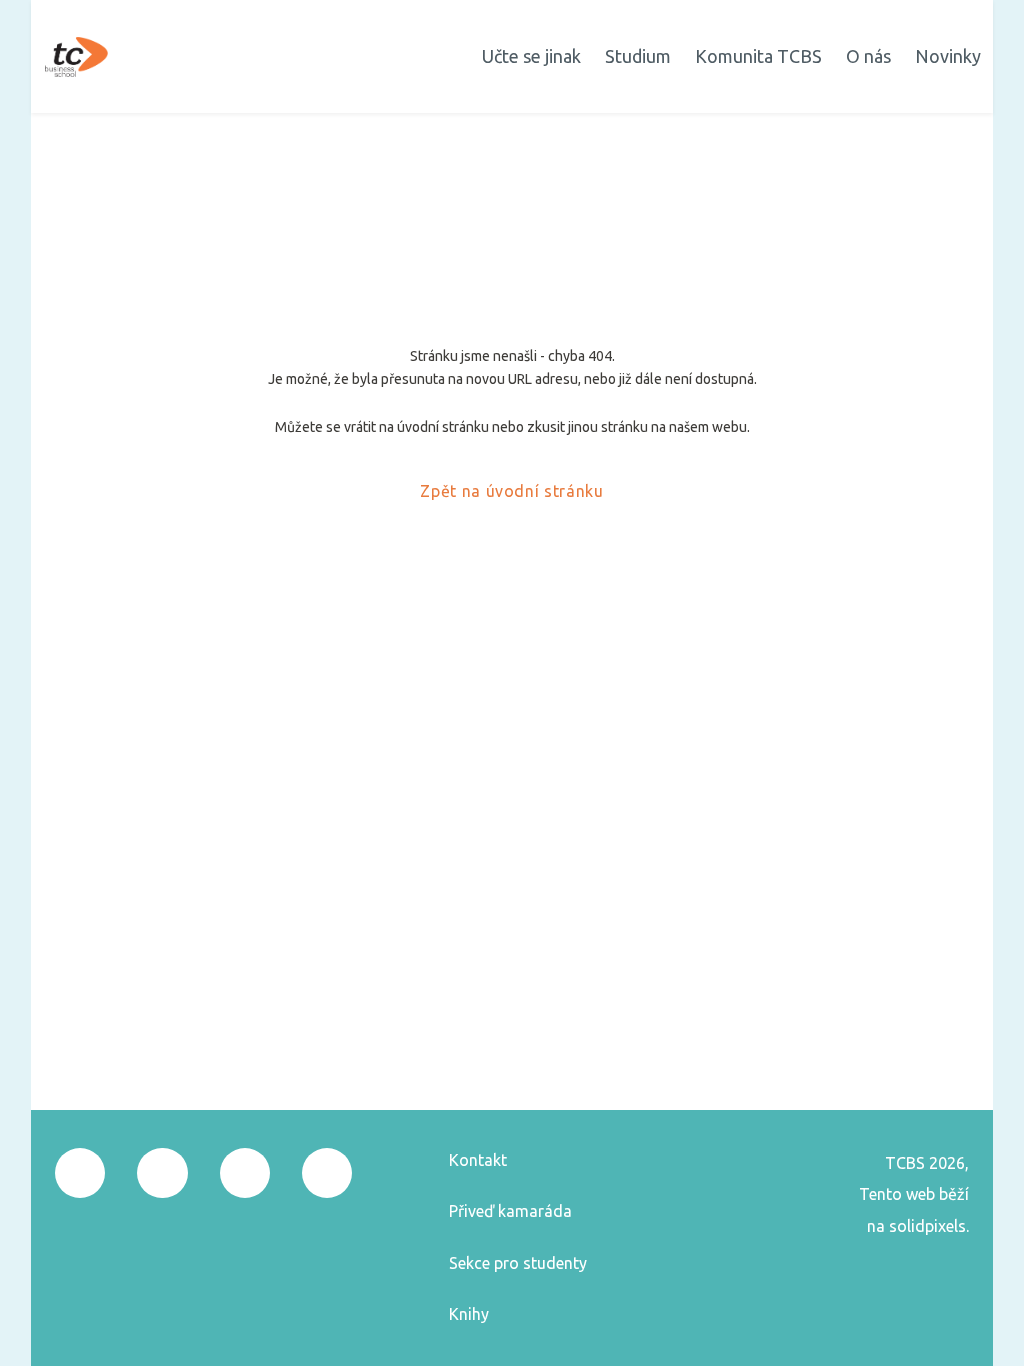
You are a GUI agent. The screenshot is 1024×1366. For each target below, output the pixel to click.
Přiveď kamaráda (510, 1211)
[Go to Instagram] (162, 1173)
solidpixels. (929, 1226)
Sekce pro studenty (518, 1263)
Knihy (469, 1314)
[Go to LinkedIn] (327, 1173)
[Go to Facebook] (80, 1173)
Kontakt (478, 1160)
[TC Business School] (76, 57)
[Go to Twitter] (245, 1173)
